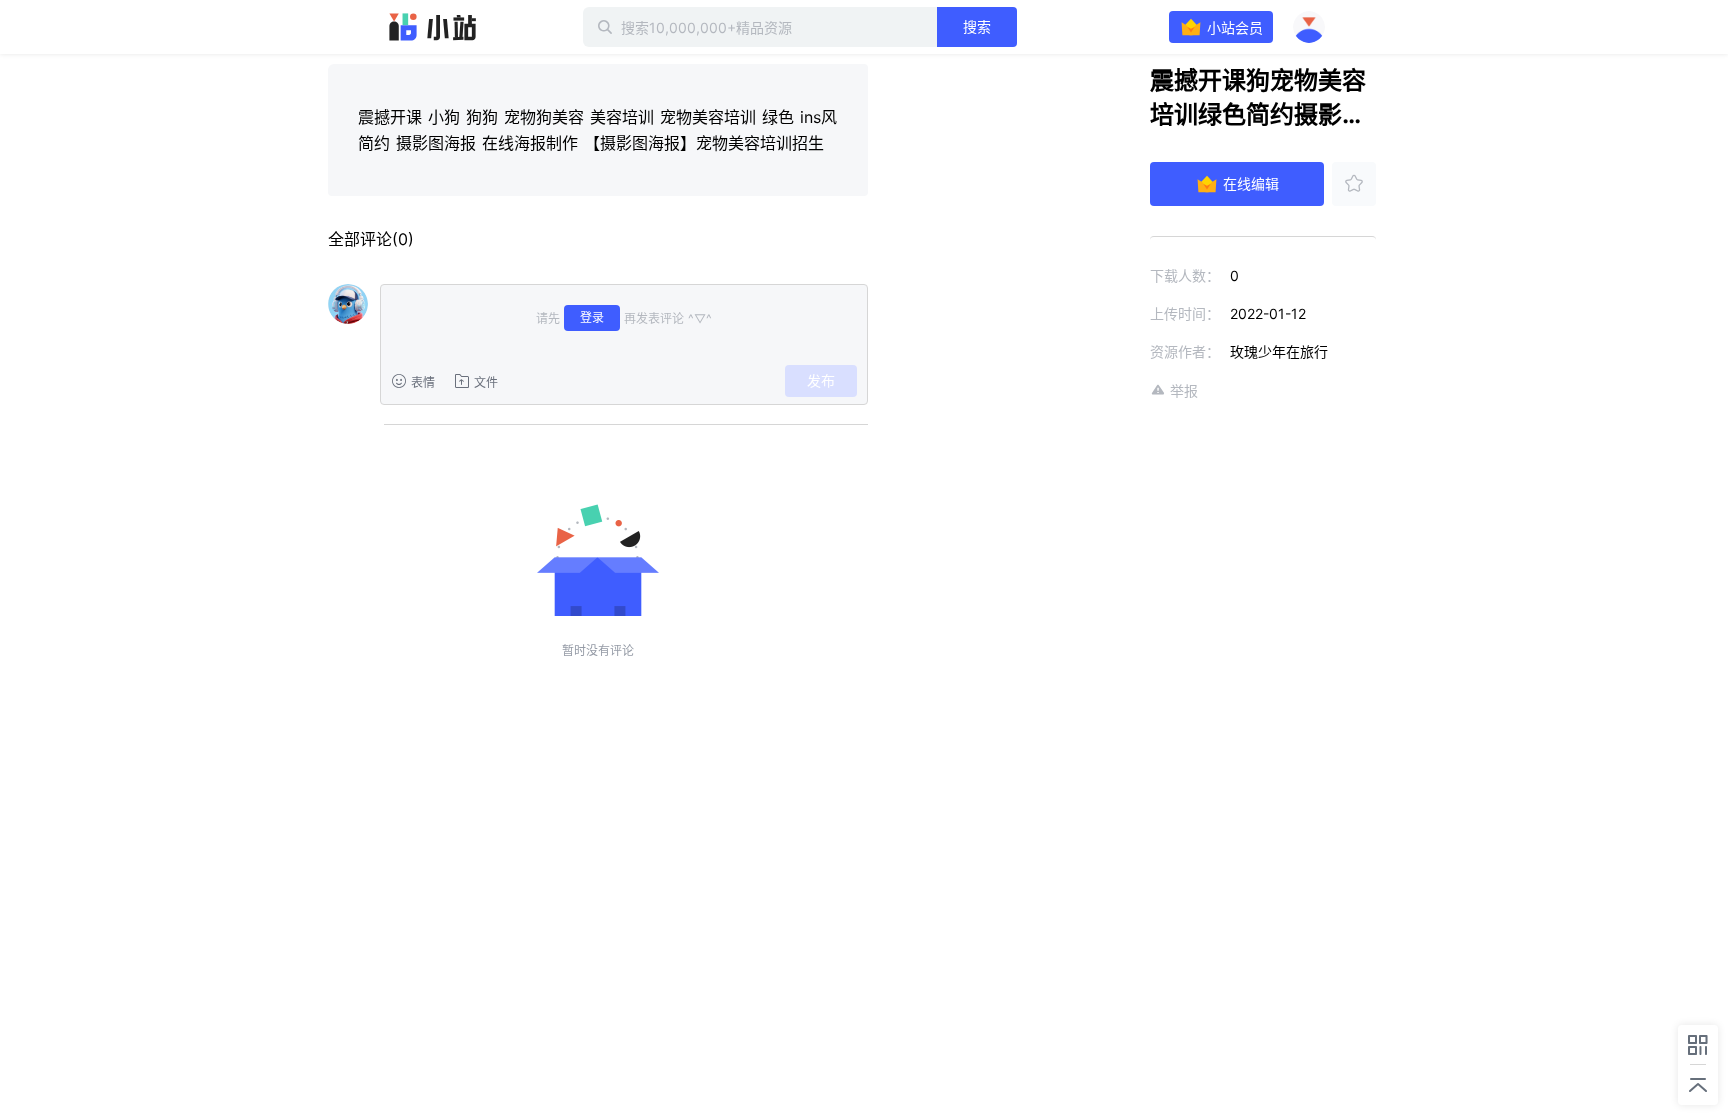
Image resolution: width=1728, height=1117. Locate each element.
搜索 (977, 26)
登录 (592, 317)
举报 (1184, 390)
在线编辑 (1251, 183)
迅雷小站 (433, 27)
